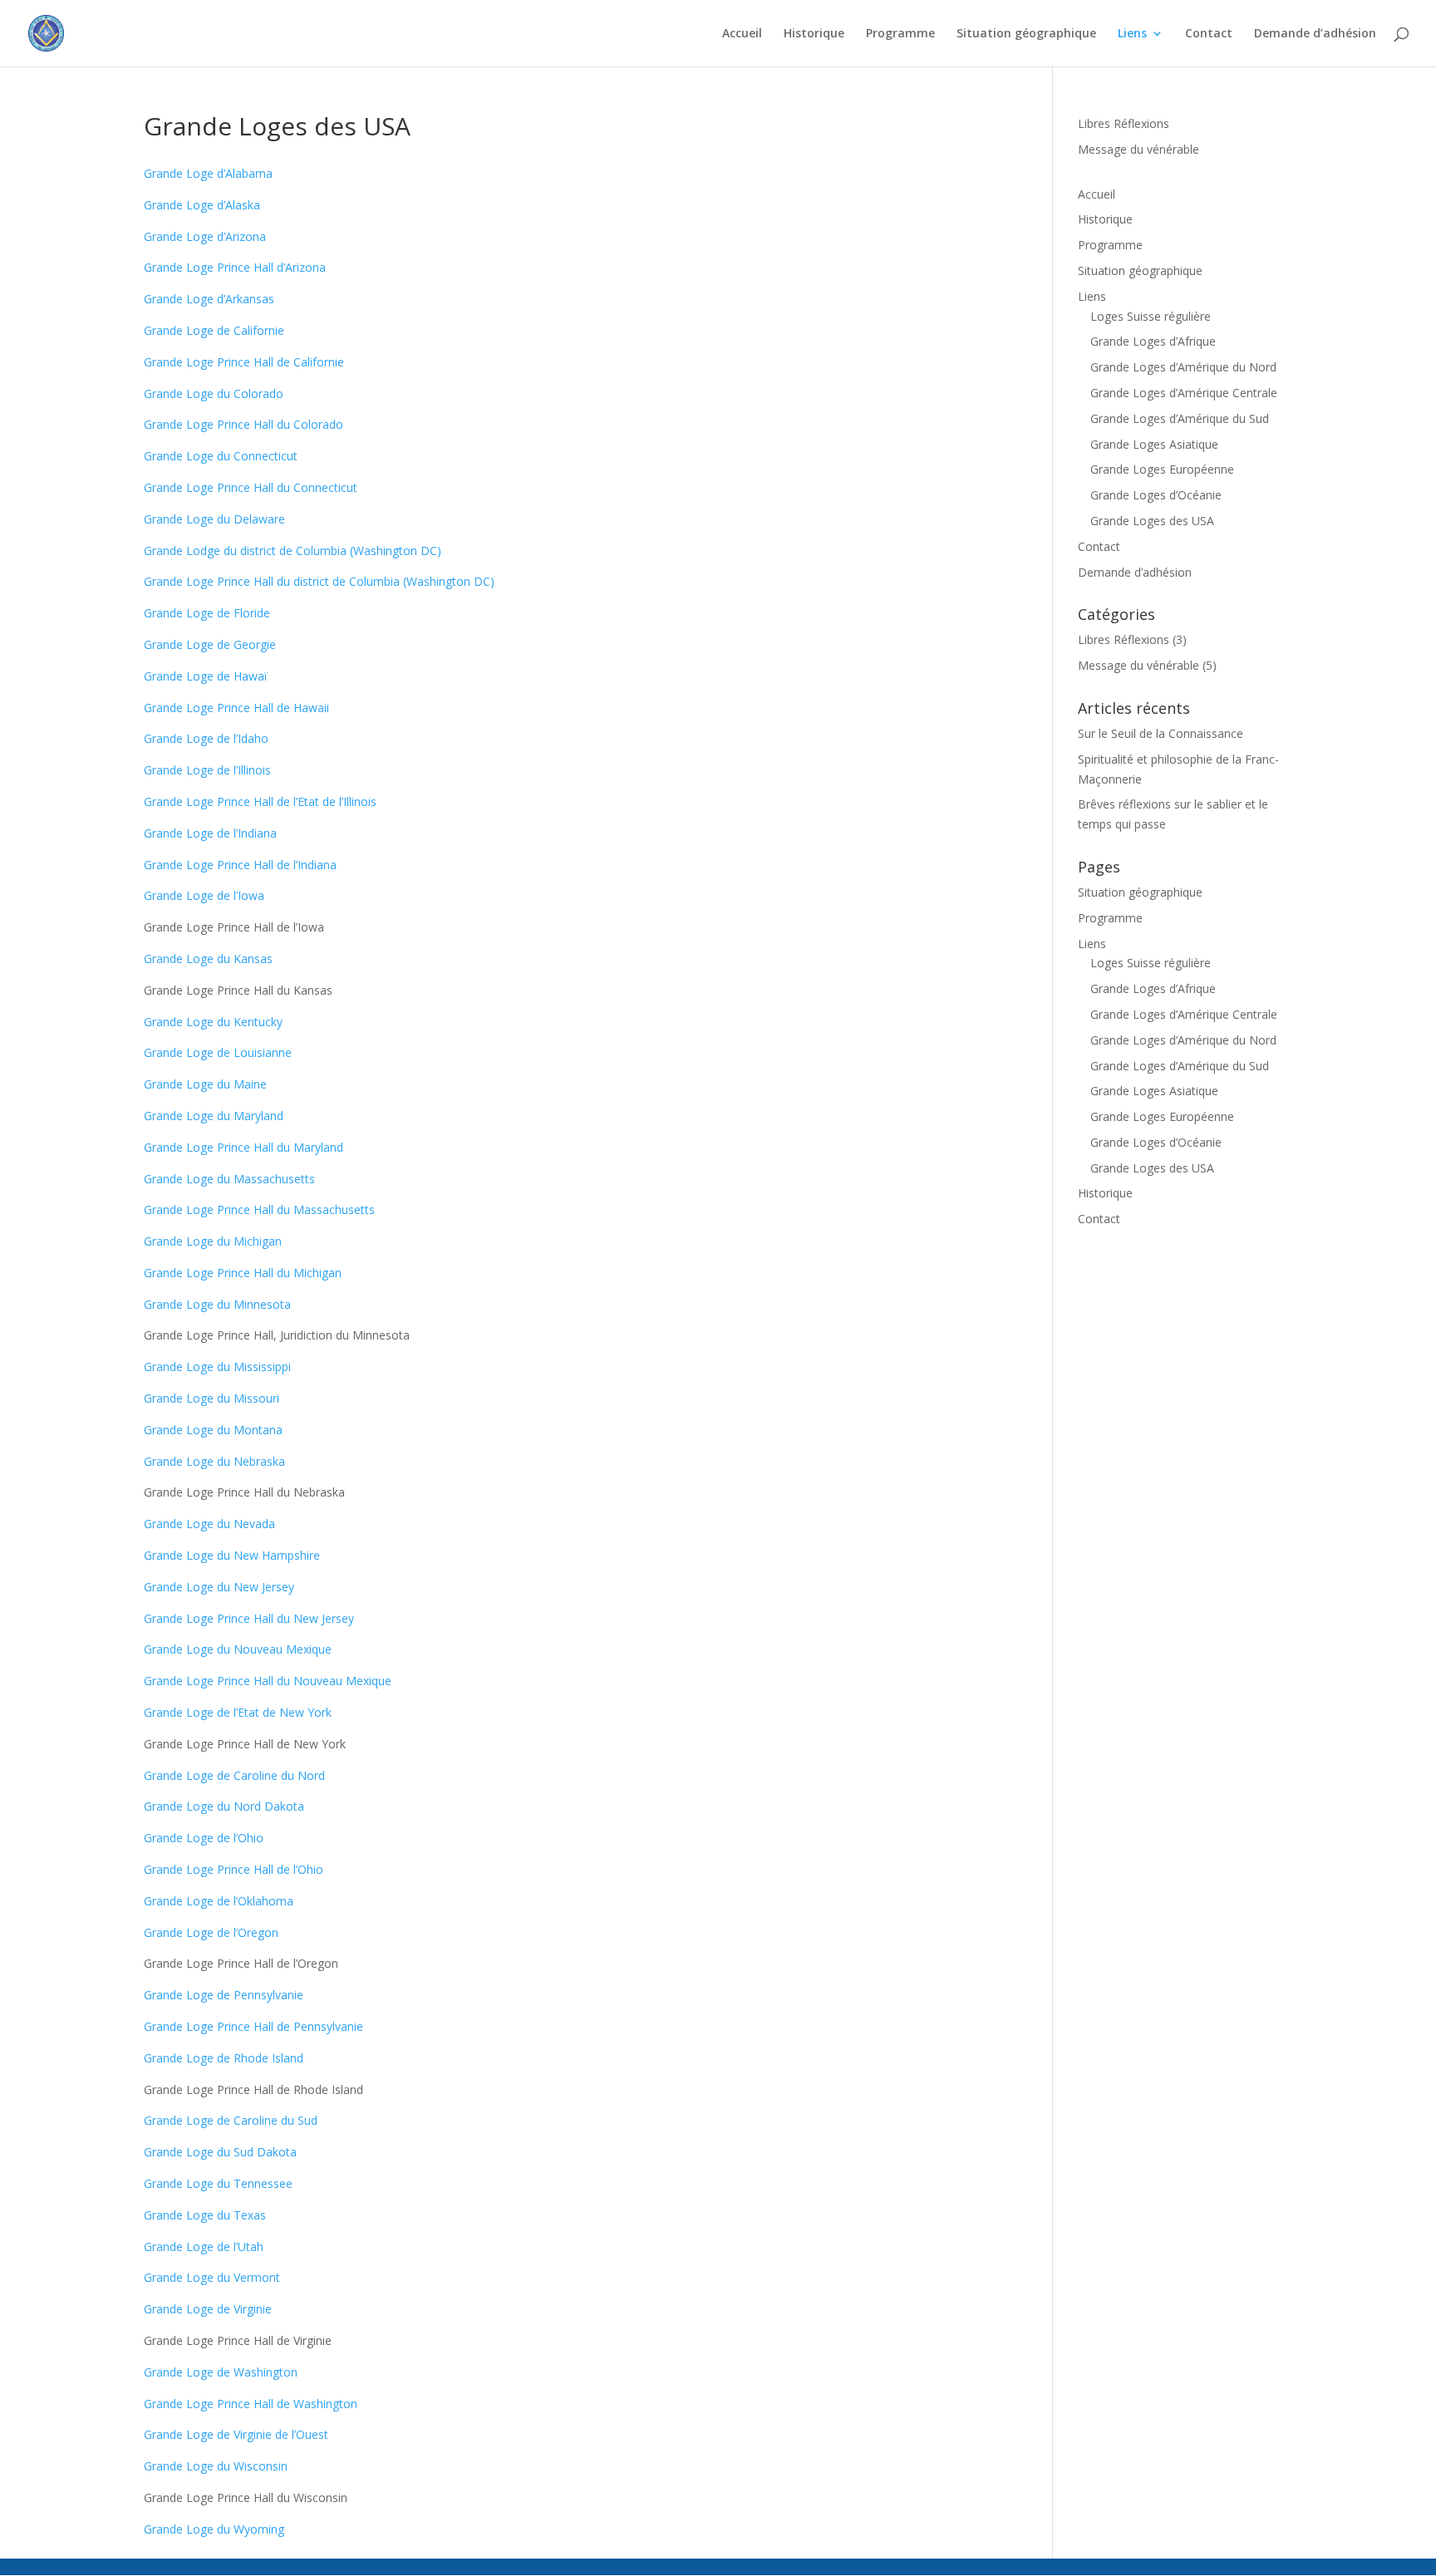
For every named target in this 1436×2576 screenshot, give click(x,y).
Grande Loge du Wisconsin (216, 2466)
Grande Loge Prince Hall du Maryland (243, 1147)
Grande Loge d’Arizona (205, 236)
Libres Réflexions (1124, 123)
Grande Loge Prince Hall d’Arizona (235, 267)
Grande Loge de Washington (221, 2372)
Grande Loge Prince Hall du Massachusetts (259, 1209)
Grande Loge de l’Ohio (204, 1838)
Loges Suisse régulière (1151, 316)
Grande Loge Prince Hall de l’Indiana (240, 865)
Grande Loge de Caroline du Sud (231, 2120)
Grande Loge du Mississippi (217, 1367)
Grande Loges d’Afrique (1153, 341)
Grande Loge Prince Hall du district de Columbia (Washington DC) (319, 581)
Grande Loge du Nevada (209, 1524)
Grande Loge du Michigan (213, 1241)
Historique (814, 34)
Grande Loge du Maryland (214, 1116)
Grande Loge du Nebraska (214, 1461)
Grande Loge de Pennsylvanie (224, 1995)
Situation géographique (1026, 34)
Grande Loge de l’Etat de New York (238, 1712)
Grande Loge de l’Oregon (211, 1932)
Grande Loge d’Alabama (208, 173)
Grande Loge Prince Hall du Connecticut (251, 487)
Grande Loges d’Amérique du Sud (1180, 418)
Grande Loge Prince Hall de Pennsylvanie (253, 2026)
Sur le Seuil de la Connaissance (1161, 733)
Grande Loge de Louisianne (218, 1052)
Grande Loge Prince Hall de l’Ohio (234, 1869)
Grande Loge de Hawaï (206, 676)
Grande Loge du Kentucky (213, 1022)
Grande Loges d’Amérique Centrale (1184, 393)
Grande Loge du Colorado (214, 393)
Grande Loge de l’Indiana (210, 833)
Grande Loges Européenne (1162, 469)
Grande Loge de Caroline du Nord (234, 1775)
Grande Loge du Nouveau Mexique (238, 1649)
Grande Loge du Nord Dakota (224, 1806)
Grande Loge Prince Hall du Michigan (243, 1273)
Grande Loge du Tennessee (218, 2183)
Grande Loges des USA (1152, 521)
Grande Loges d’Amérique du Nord (1183, 367)
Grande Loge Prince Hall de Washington (251, 2404)
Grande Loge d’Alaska (202, 205)
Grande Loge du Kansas (208, 959)
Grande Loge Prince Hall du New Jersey (249, 1618)
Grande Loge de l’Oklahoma (219, 1901)
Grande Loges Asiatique (1154, 444)
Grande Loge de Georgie (210, 644)
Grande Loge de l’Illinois (207, 770)
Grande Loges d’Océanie (1156, 495)
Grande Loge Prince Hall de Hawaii (236, 708)
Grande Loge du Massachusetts (229, 1179)
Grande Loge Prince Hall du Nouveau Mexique (268, 1681)
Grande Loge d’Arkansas (209, 299)
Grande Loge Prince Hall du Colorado (243, 424)
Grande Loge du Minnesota (217, 1304)
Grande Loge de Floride (207, 613)
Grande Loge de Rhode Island (224, 2058)
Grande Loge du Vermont (212, 2277)
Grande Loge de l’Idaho (206, 738)
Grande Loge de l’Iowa (204, 895)
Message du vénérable (1138, 149)
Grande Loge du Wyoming (214, 2529)
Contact (1209, 34)
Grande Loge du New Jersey (219, 1587)
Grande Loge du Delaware (214, 519)
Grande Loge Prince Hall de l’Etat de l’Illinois (260, 801)
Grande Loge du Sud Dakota (220, 2152)
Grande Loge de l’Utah (204, 2247)
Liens (1132, 34)
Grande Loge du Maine (205, 1084)
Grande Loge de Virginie (208, 2309)
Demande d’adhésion (1315, 34)
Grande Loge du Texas (205, 2215)
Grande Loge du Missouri (211, 1398)
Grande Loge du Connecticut (221, 456)
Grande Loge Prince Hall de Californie (244, 362)
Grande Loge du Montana (213, 1430)
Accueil (742, 34)
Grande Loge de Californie (214, 330)
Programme (900, 34)
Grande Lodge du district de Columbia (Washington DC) (293, 551)
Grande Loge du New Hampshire (232, 1555)
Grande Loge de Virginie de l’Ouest (236, 2434)
